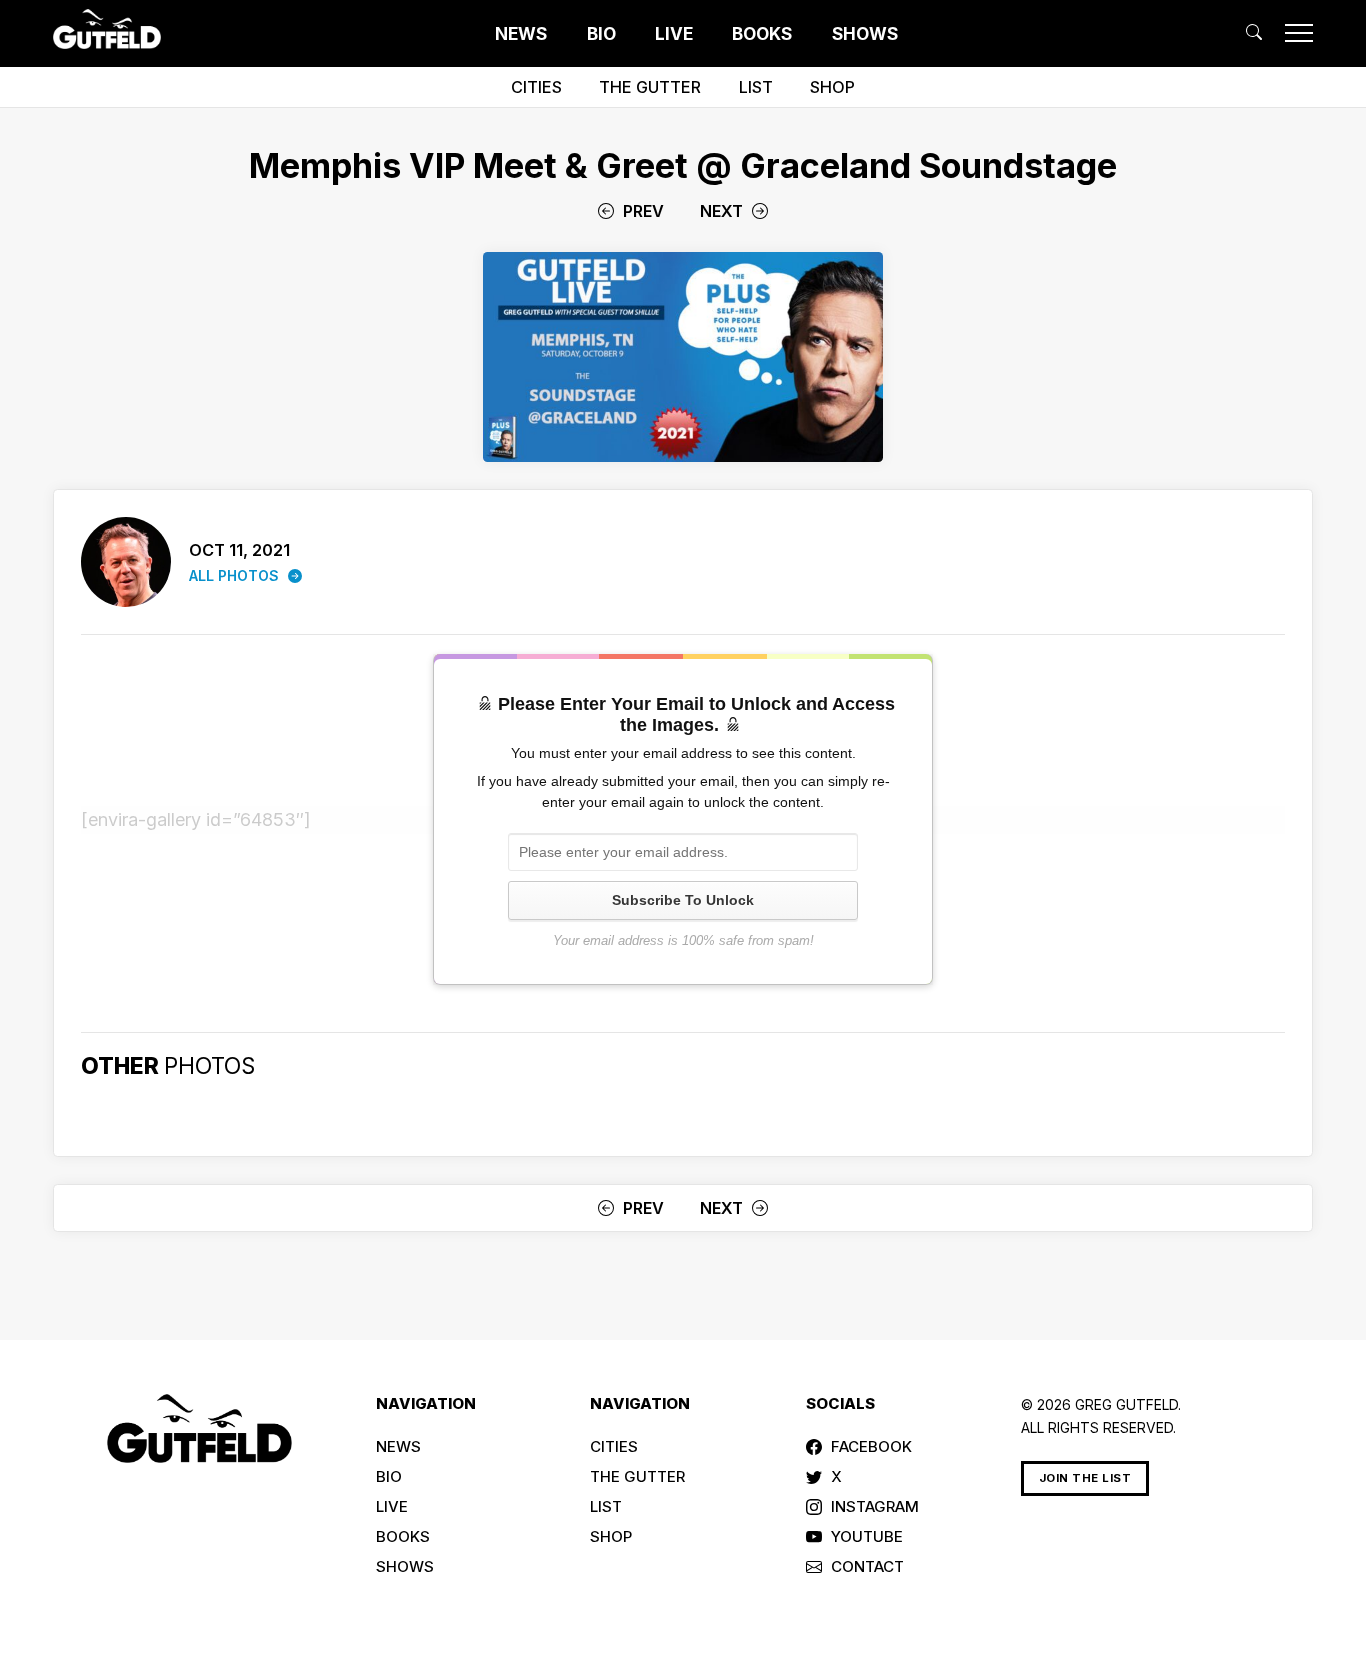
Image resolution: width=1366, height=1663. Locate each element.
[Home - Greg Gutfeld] (107, 29)
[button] (1254, 32)
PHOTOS (210, 1065)
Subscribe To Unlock (683, 900)
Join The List (1085, 1478)
